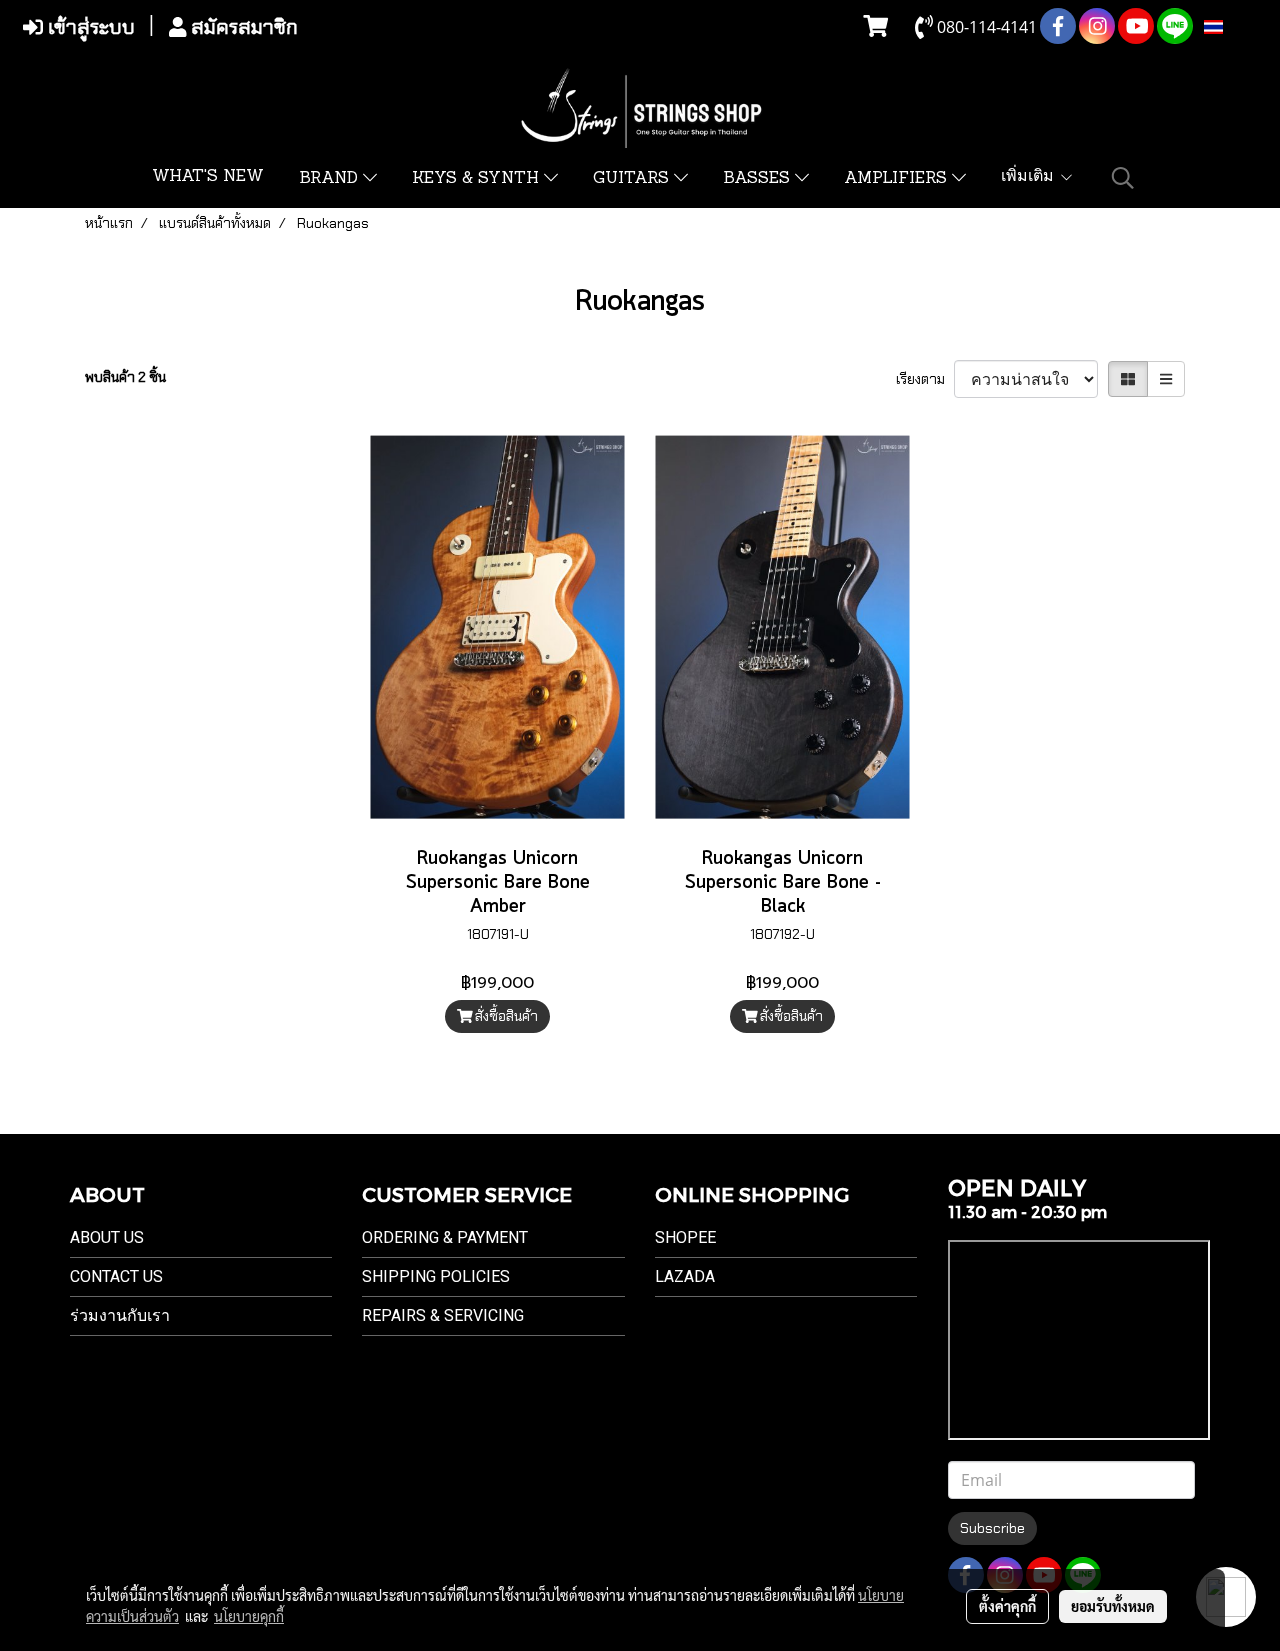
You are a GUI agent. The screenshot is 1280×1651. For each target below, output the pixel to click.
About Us (107, 1237)
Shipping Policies (436, 1276)
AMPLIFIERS (898, 179)
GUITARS (633, 179)
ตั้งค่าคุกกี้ (1007, 1606)
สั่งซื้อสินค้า (505, 1016)
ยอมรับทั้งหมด (1113, 1606)
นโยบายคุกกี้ (249, 1616)
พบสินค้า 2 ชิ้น (125, 377)
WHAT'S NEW (208, 177)
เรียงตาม (925, 379)
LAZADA (685, 1276)
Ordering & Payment (445, 1237)
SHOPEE (685, 1237)
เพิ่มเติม (1030, 177)
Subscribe (992, 1528)
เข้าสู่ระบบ (89, 27)
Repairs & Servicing (443, 1315)
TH (1234, 27)
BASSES (759, 179)
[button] (1123, 178)
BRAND (331, 179)
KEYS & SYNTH (478, 179)
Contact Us (116, 1276)
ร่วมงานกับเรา (120, 1315)
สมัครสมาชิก (242, 27)
